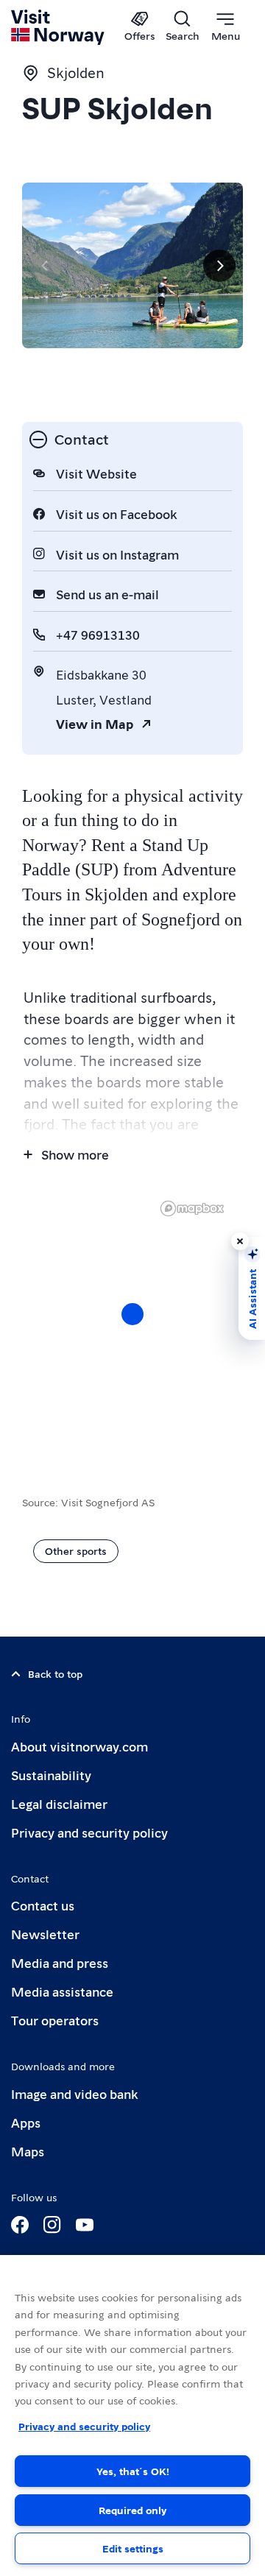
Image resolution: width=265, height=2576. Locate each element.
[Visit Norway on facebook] (20, 2225)
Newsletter (45, 1934)
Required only (132, 2510)
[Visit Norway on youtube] (85, 2225)
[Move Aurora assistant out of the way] (240, 1241)
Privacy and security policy (89, 1832)
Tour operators (55, 2020)
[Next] (219, 266)
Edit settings (133, 2548)
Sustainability (51, 1775)
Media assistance (62, 1991)
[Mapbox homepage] (192, 1208)
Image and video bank (74, 2093)
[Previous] (46, 266)
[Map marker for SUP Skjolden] (132, 1314)
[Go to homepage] (59, 27)
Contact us (43, 1905)
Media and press (60, 1962)
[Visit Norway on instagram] (52, 2225)
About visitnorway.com (79, 1746)
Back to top (55, 1673)
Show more (75, 1154)
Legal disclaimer (59, 1803)
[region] (132, 1329)
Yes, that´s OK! (133, 2471)
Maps (28, 2151)
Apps (26, 2122)
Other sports (76, 1550)
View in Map (95, 723)
